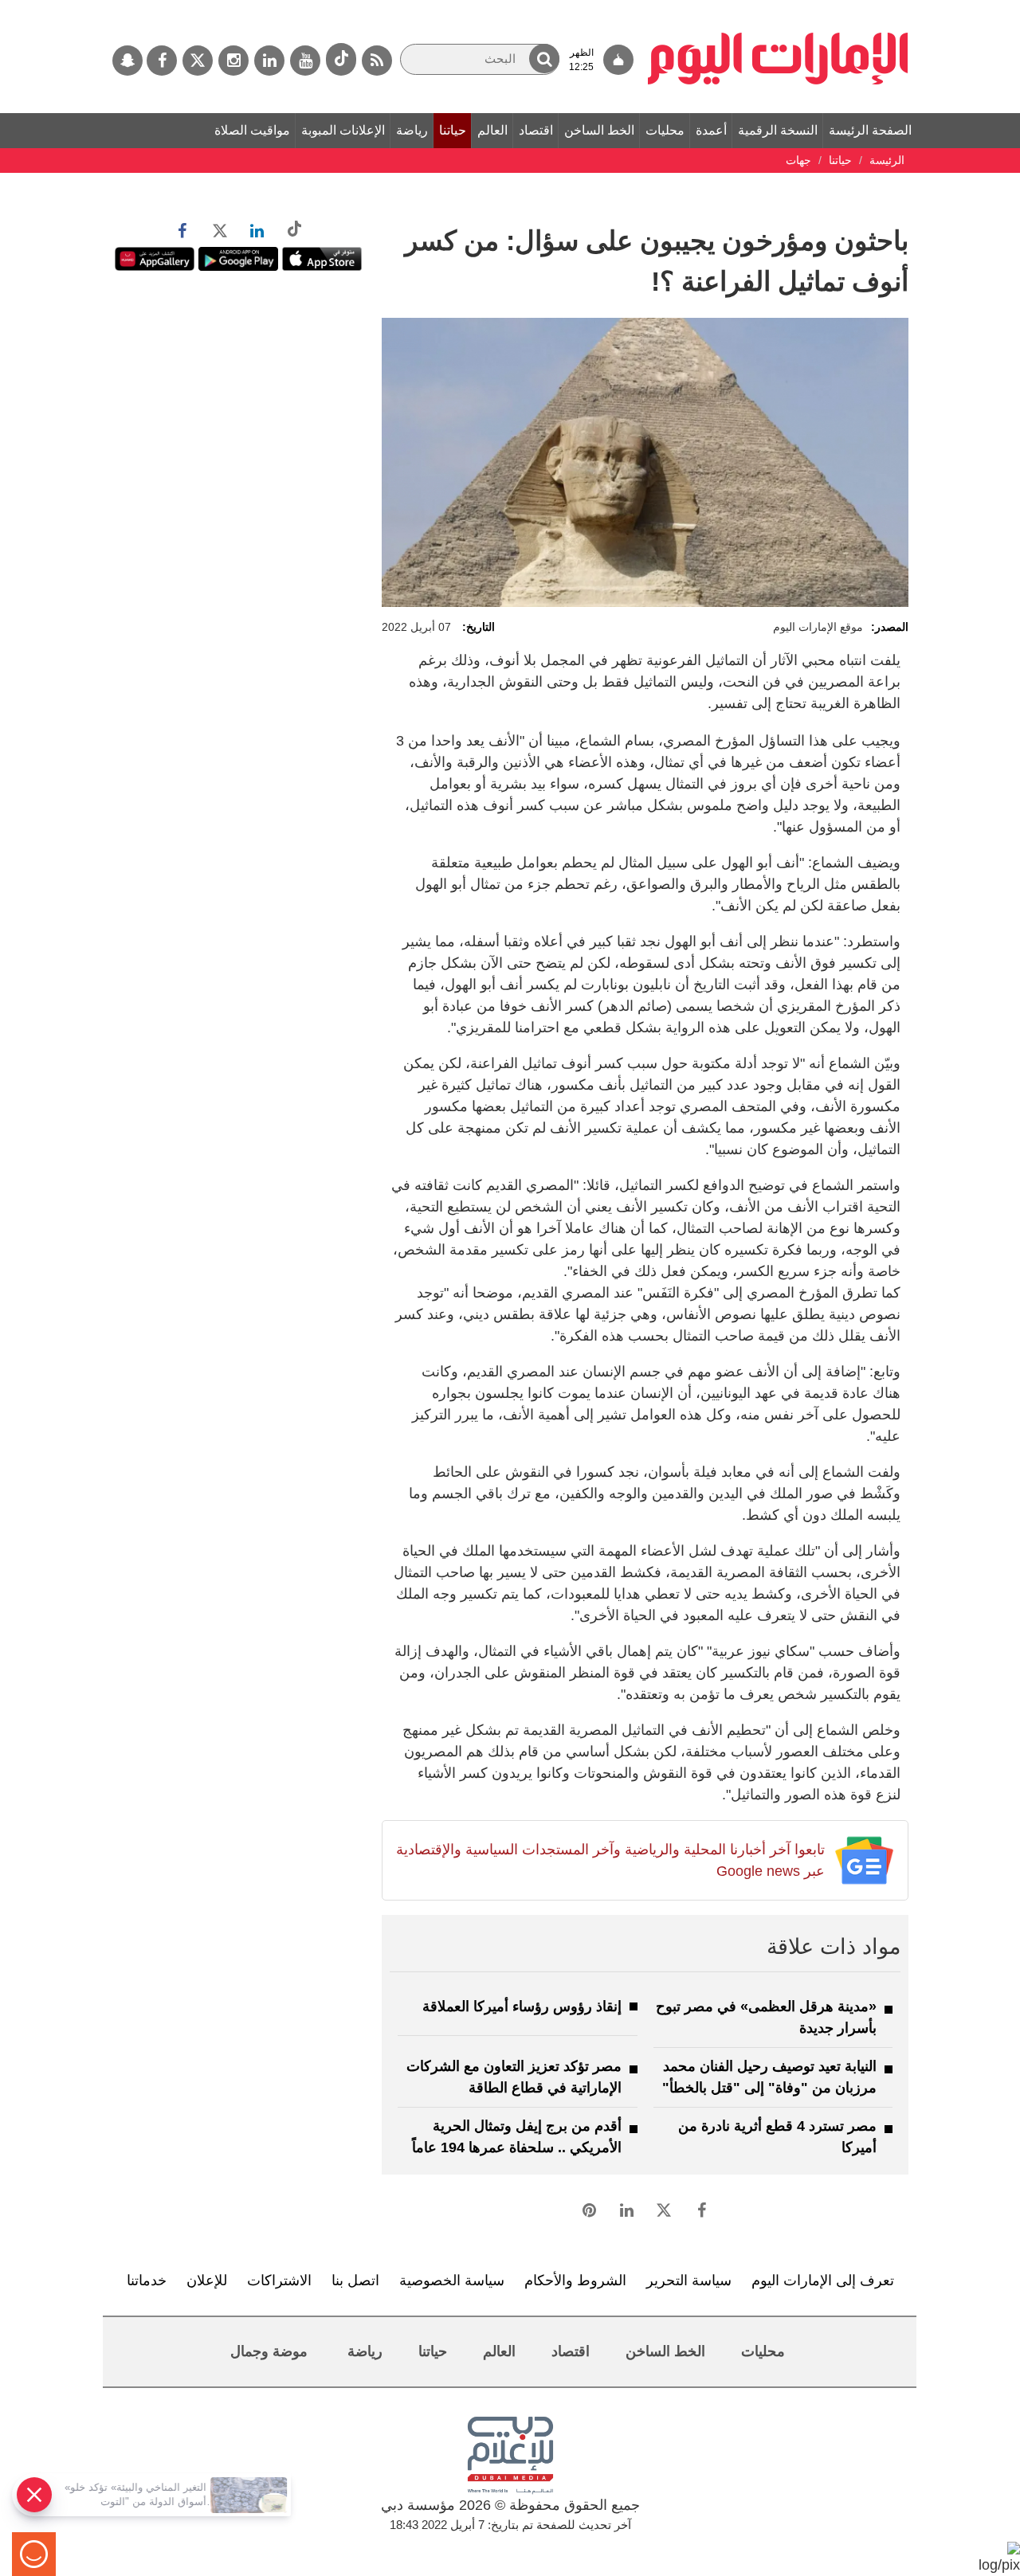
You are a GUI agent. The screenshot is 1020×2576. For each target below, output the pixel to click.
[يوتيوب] (305, 61)
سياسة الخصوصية (452, 2280)
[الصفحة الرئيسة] (778, 8)
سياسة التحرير (689, 2280)
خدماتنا (147, 2280)
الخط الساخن (599, 130)
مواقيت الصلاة (252, 130)
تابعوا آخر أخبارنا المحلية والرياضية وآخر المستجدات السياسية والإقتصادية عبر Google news (610, 1860)
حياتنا (453, 130)
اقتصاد (536, 130)
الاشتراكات (279, 2280)
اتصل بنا (355, 2280)
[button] (544, 59)
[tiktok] (341, 59)
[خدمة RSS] (377, 61)
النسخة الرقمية (778, 130)
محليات (665, 130)
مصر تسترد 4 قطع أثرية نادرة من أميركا (777, 2137)
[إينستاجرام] (233, 61)
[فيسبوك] (162, 61)
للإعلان (207, 2280)
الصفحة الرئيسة (870, 130)
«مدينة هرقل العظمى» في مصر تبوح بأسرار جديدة (766, 2017)
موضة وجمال (269, 2351)
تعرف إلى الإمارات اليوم (823, 2280)
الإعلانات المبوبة (343, 130)
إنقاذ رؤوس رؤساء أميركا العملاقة (522, 2006)
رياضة (412, 130)
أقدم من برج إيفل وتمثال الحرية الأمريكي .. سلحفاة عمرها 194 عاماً (517, 2137)
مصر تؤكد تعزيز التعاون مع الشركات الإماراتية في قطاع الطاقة (514, 2077)
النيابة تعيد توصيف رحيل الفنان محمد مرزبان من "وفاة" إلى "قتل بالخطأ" (769, 2077)
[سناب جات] (127, 61)
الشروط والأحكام (575, 2280)
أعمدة (711, 130)
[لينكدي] (269, 61)
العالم (492, 130)
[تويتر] (198, 61)
